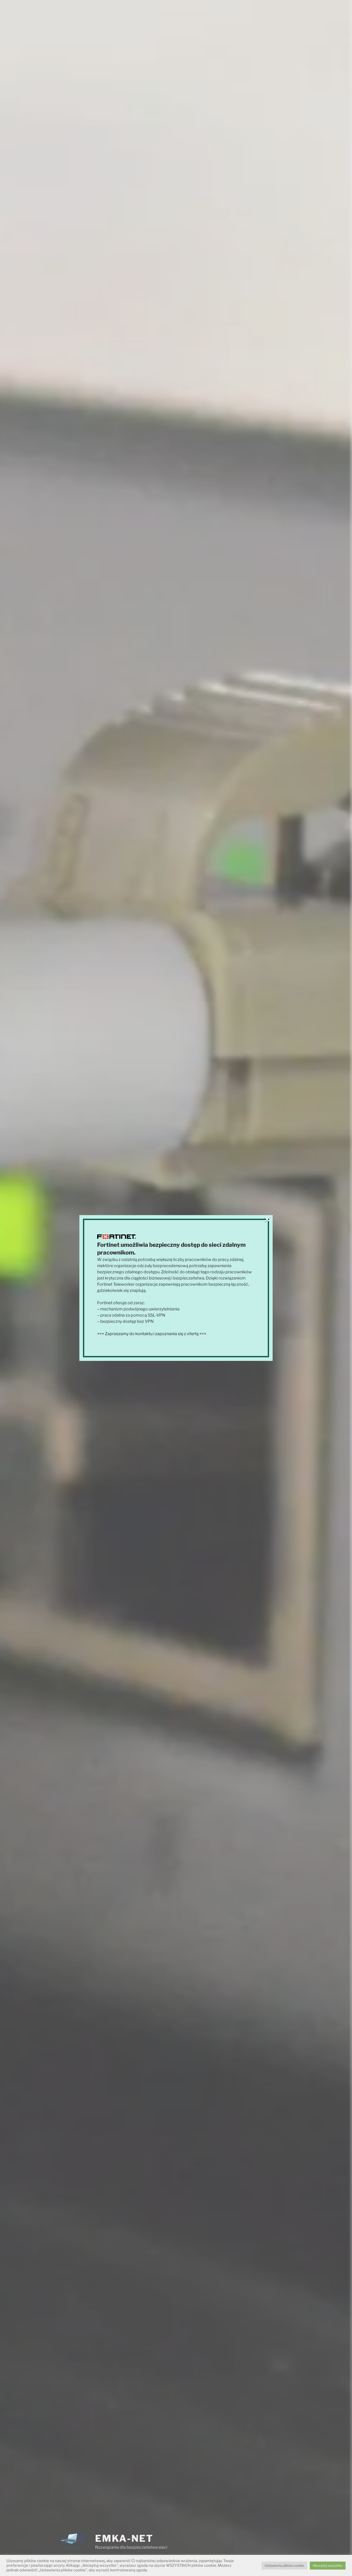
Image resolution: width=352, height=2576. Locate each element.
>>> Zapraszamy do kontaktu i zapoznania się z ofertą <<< (152, 1334)
